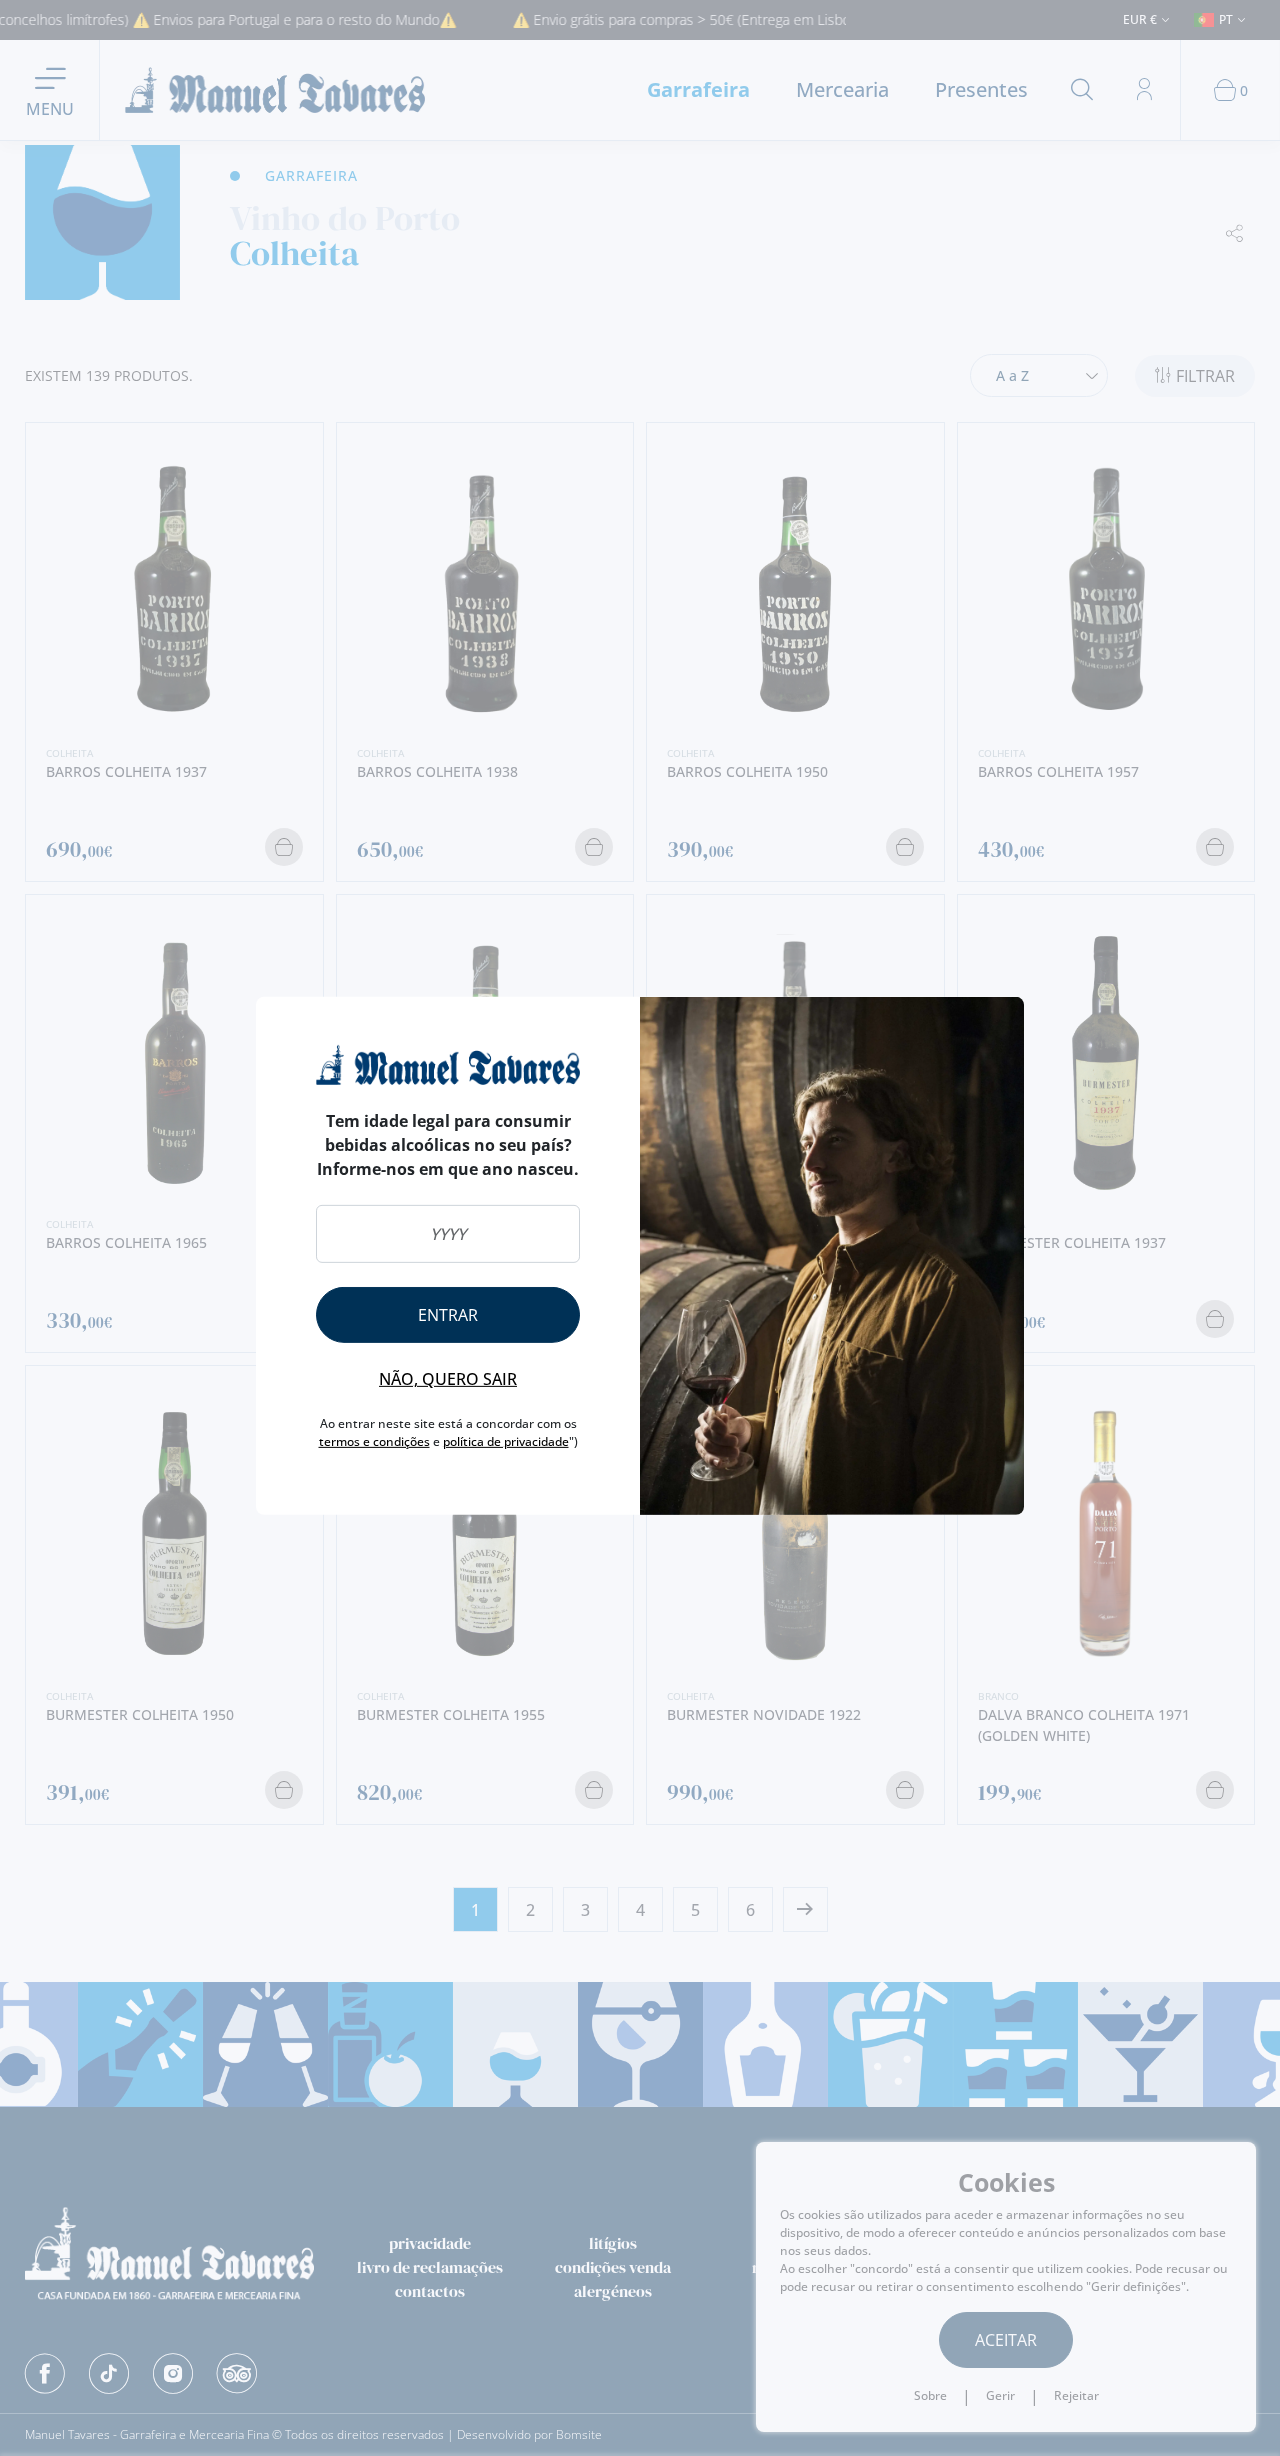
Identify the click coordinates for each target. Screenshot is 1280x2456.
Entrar (448, 1315)
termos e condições (374, 1441)
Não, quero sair (448, 1379)
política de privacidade (506, 1441)
